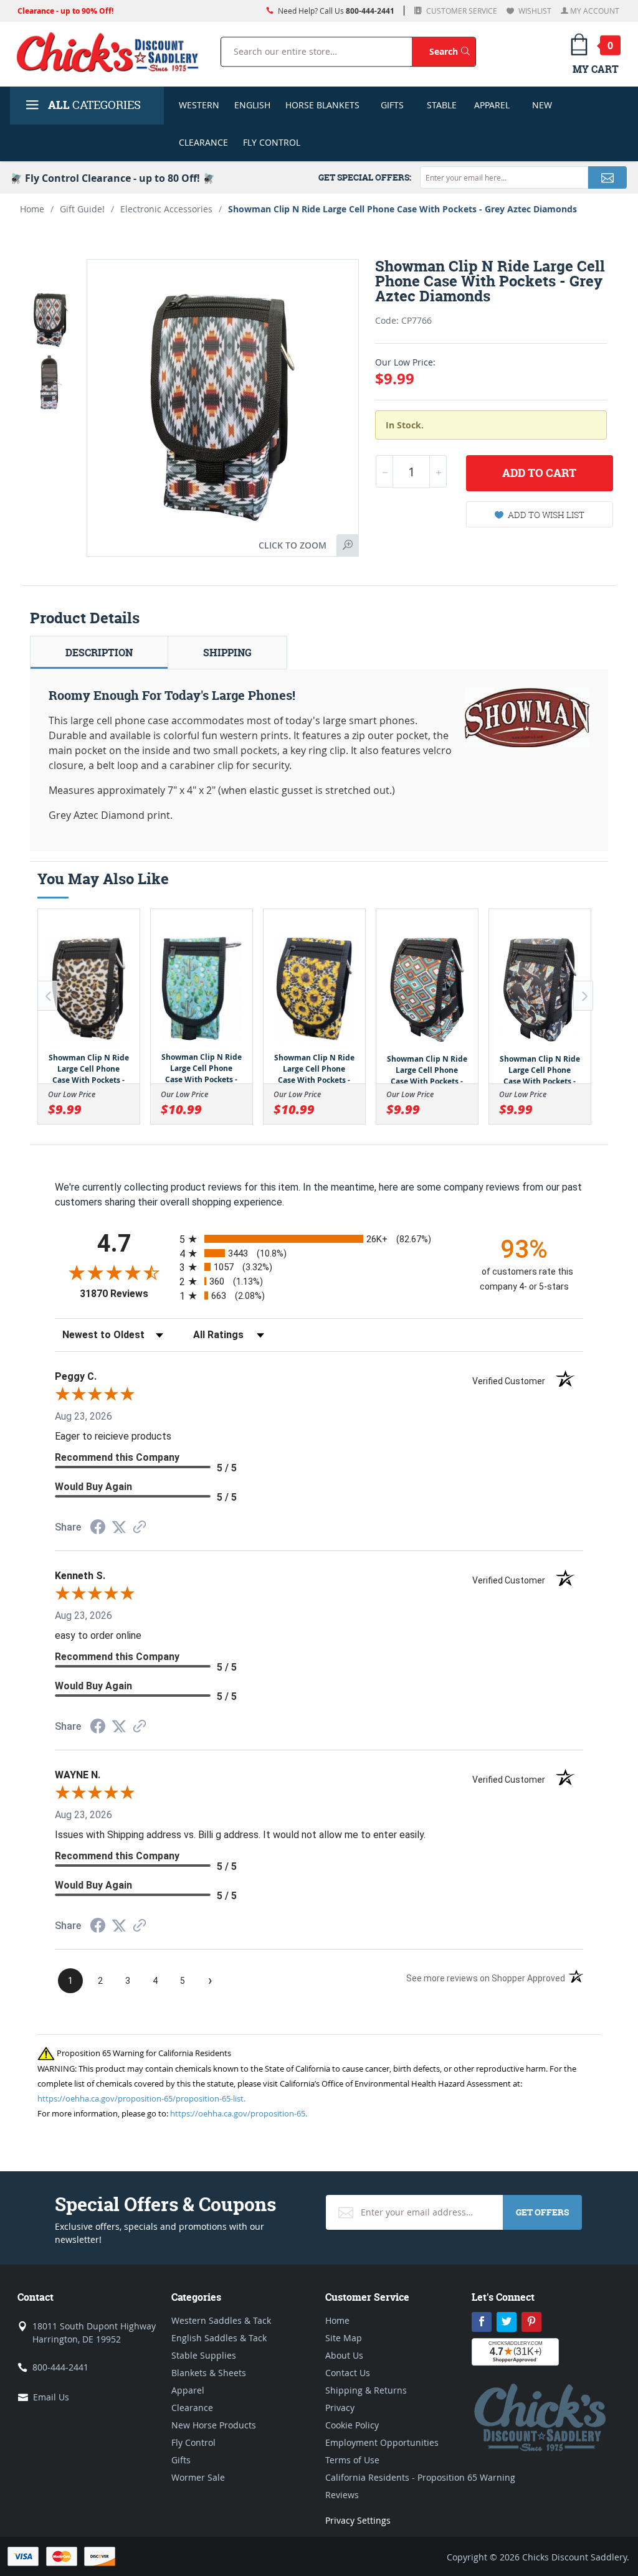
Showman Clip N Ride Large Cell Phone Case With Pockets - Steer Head (540, 1076)
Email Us (51, 2397)
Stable (442, 105)
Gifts (392, 105)
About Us (344, 2355)
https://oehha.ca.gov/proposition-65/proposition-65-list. (141, 2098)
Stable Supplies (204, 2355)
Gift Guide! (82, 209)
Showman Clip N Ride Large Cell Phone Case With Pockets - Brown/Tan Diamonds (427, 1076)
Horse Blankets (322, 105)
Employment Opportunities (382, 2442)
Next (583, 996)
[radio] (319, 1239)
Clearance (203, 142)
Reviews (342, 2495)
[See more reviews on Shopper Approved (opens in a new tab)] (140, 1528)
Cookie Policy (352, 2425)
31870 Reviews (126, 1294)
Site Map (344, 2338)
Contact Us (348, 2373)
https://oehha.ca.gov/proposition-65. (239, 2113)
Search (452, 51)
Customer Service (461, 11)
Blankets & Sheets (209, 2373)
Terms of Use (352, 2460)
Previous (47, 996)
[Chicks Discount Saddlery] (108, 52)
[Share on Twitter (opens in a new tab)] (119, 1527)
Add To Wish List (546, 515)
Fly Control (272, 142)
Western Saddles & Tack (221, 2320)
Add (539, 473)
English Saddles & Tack (219, 2338)
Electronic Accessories (166, 209)
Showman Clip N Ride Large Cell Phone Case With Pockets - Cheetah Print (89, 1074)
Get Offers (542, 2212)
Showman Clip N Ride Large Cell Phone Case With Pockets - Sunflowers (314, 1074)
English (252, 105)
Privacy (340, 2408)
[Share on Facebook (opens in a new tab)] (98, 1528)
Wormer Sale (198, 2477)
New (542, 105)
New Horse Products (214, 2425)
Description (99, 653)
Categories (94, 105)
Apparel (492, 105)
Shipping (227, 653)
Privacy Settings (358, 2520)
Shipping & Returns (366, 2390)
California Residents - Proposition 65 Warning (420, 2477)
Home (32, 209)
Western (199, 105)
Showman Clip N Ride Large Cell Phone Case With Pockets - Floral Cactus (202, 1074)
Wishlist (534, 11)
